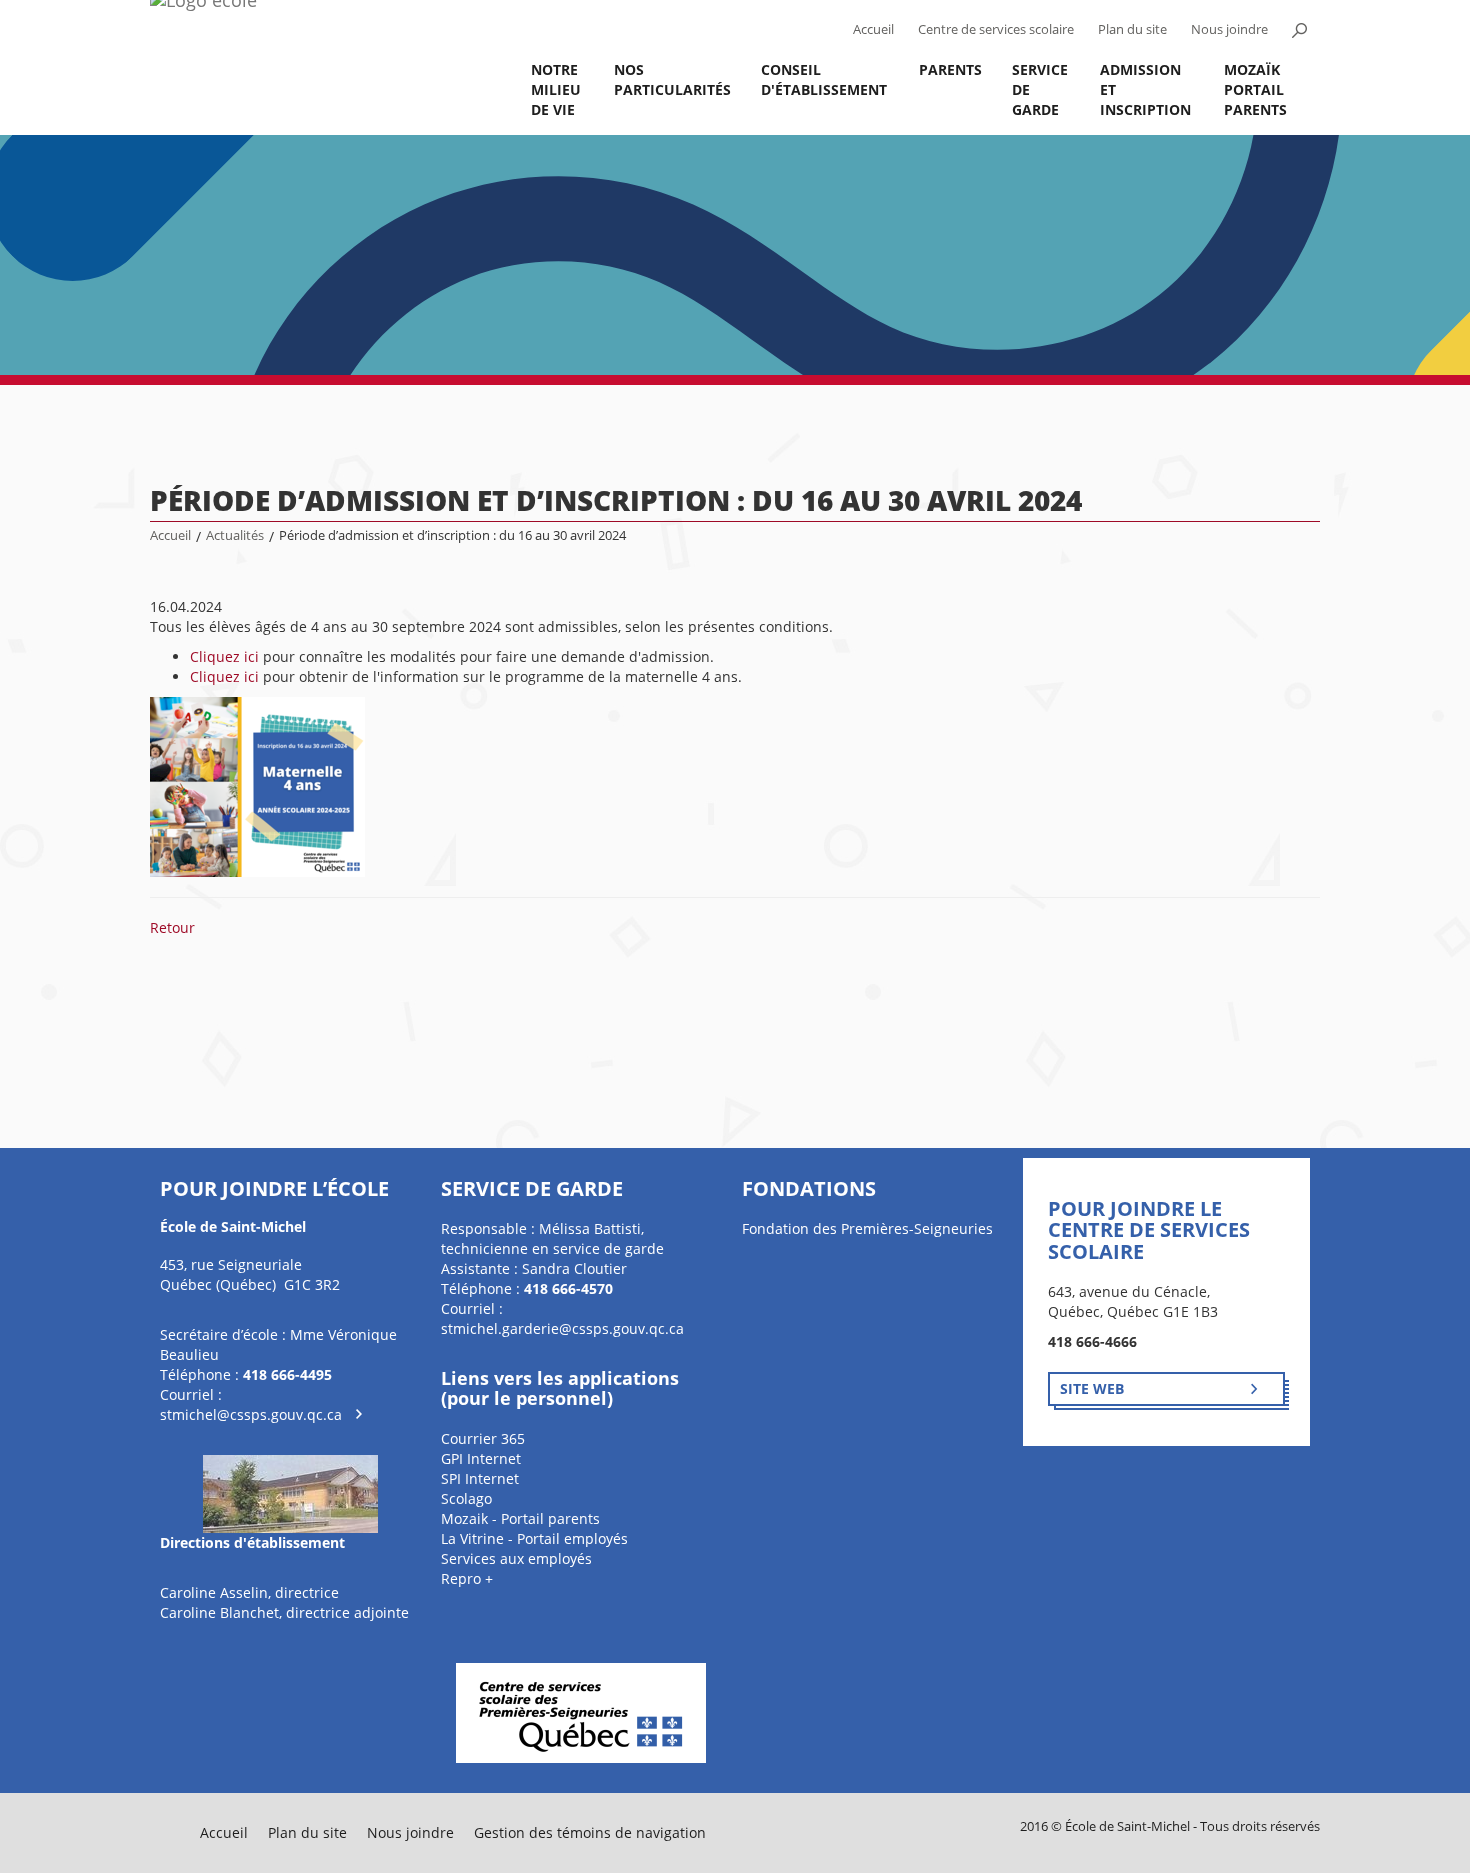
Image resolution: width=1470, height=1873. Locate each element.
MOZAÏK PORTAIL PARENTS (1255, 89)
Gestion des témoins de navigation (590, 1832)
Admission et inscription (1145, 89)
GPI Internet (481, 1458)
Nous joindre (1229, 29)
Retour (172, 927)
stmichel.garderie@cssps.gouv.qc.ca (562, 1328)
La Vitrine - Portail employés (534, 1538)
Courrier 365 (483, 1438)
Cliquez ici (224, 656)
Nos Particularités (672, 79)
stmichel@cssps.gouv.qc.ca (251, 1414)
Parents (950, 69)
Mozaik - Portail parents (520, 1518)
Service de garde (1040, 89)
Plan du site (1132, 29)
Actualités (235, 535)
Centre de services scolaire (996, 29)
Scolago (466, 1498)
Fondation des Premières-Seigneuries (867, 1228)
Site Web (1092, 1388)
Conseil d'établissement (824, 79)
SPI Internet (480, 1478)
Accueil (873, 29)
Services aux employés (516, 1558)
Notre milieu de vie (556, 89)
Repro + (467, 1578)
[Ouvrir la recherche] (1299, 30)
